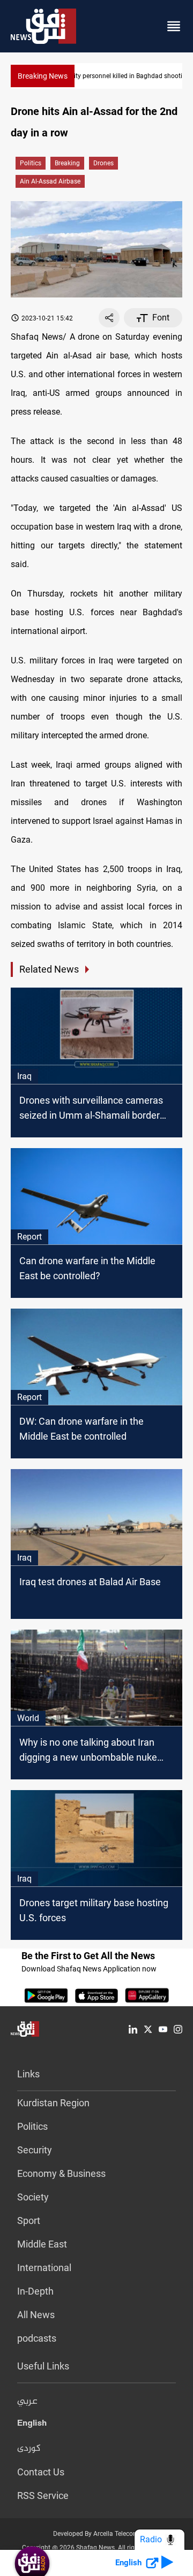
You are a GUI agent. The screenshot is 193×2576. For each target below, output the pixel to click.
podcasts (37, 2338)
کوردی (29, 2449)
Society (33, 2197)
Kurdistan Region (53, 2103)
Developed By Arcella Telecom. (97, 2534)
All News (36, 2315)
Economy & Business (61, 2173)
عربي (27, 2402)
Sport (29, 2220)
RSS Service (43, 2495)
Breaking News (43, 76)
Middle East (42, 2244)
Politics (31, 163)
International (44, 2268)
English (32, 2425)
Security (35, 2150)
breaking (67, 163)
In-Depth (35, 2291)
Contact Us (41, 2472)
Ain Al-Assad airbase (50, 181)
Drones (103, 163)
